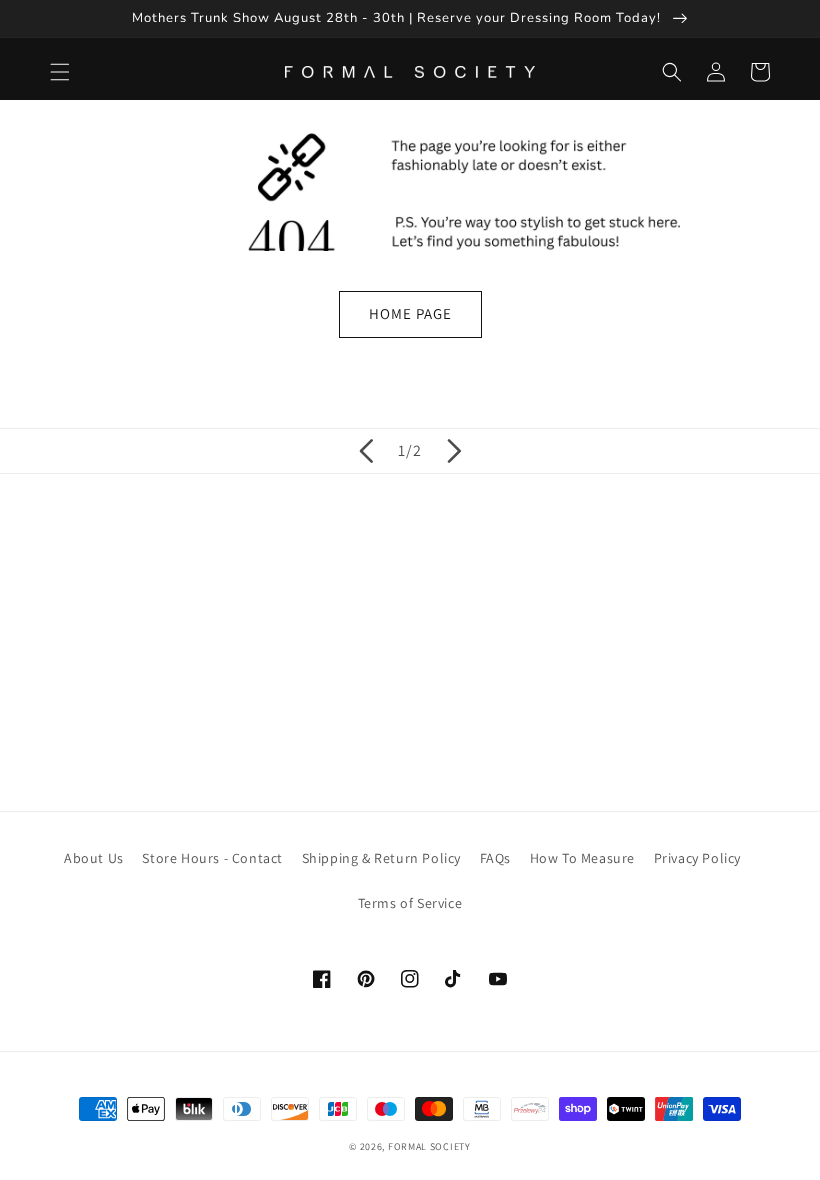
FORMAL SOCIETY (429, 1146)
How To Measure (582, 858)
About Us (94, 858)
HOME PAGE (410, 313)
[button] (60, 72)
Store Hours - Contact (212, 858)
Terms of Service (410, 903)
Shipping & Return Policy (381, 858)
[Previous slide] (366, 451)
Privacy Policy (697, 858)
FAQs (495, 858)
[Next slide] (454, 451)
